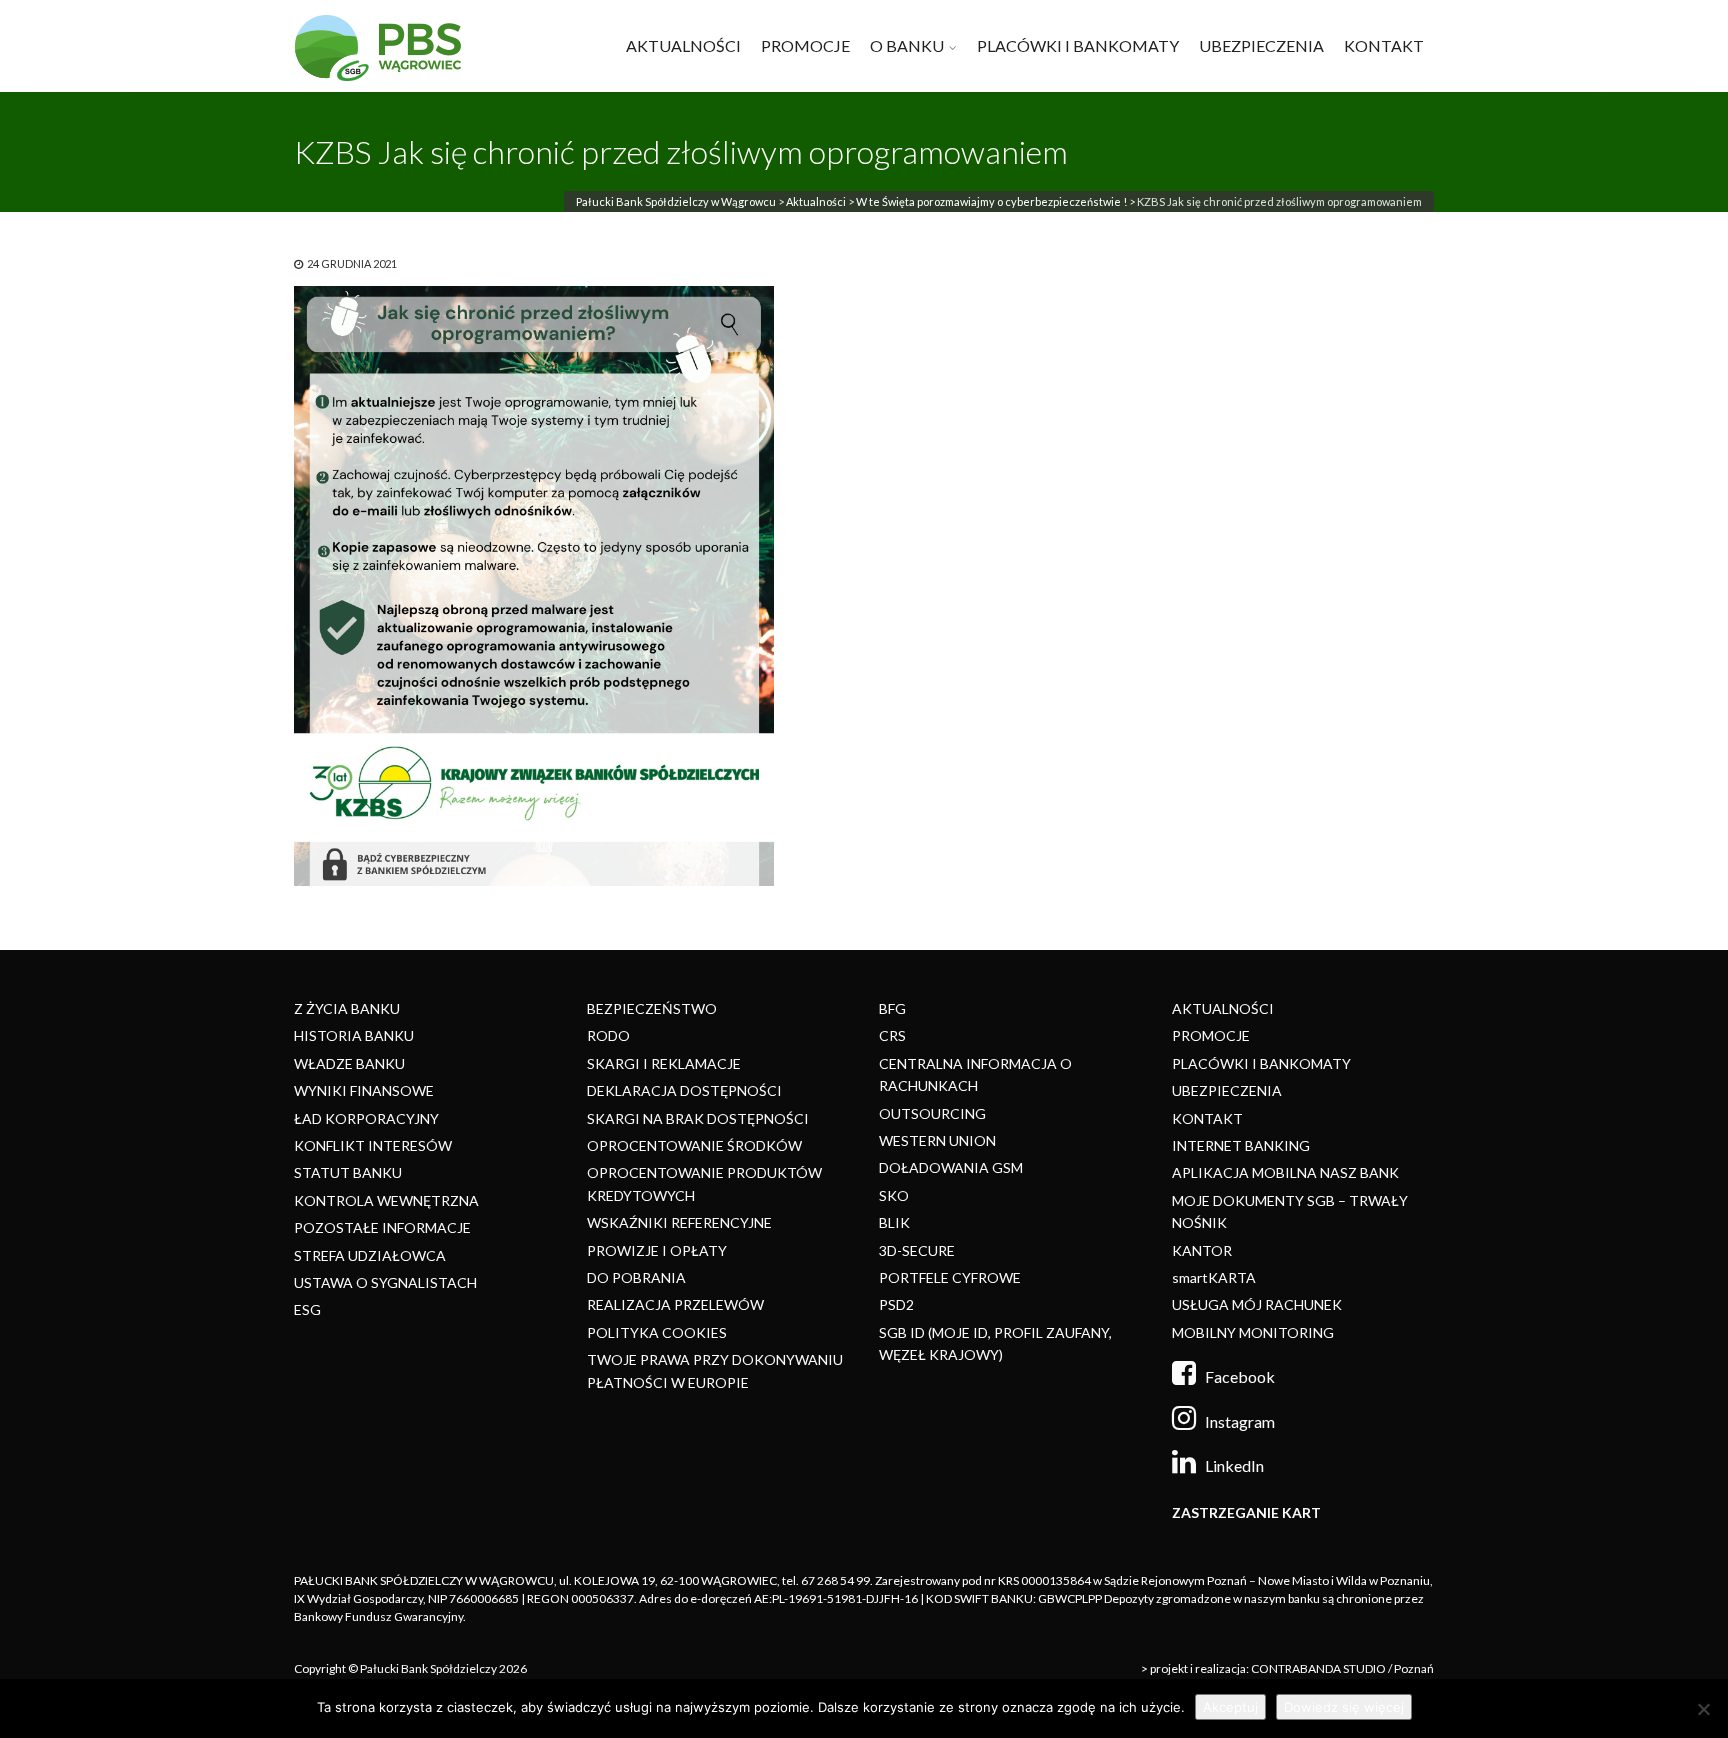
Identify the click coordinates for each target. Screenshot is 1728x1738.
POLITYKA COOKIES (657, 1332)
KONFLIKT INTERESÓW (373, 1145)
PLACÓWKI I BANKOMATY (1078, 45)
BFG (892, 1008)
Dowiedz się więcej (1344, 1707)
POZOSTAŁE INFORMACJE (382, 1227)
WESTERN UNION (937, 1140)
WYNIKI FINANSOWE (364, 1090)
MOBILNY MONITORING (1253, 1332)
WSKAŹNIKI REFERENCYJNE (679, 1222)
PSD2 (896, 1304)
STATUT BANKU (348, 1172)
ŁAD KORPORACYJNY (366, 1118)
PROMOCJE (805, 45)
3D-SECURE (917, 1250)
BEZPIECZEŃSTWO (652, 1008)
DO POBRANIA (636, 1277)
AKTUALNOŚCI (683, 45)
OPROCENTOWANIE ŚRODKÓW (694, 1145)
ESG (307, 1309)
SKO (894, 1195)
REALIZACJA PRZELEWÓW (675, 1304)
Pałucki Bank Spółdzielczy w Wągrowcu (676, 201)
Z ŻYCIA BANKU (347, 1008)
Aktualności (816, 201)
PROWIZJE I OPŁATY (657, 1250)
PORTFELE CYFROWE (950, 1277)
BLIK (894, 1222)
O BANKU (907, 45)
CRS (892, 1035)
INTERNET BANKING (1241, 1145)
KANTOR (1202, 1250)
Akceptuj (1230, 1707)
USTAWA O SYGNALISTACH (385, 1282)
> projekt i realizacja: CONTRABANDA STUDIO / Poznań (1287, 1668)
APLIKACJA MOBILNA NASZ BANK (1285, 1172)
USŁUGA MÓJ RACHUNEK (1257, 1304)
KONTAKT (1384, 45)
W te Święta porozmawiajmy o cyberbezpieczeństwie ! (991, 201)
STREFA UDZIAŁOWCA (370, 1255)
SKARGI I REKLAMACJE (664, 1063)
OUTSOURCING (932, 1113)
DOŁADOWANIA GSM (951, 1167)
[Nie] (1703, 1709)
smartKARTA (1214, 1277)
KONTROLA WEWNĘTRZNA (386, 1200)
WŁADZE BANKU (349, 1063)
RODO (608, 1035)
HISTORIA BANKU (354, 1035)
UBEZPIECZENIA (1261, 45)
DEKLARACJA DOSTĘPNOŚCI (684, 1090)
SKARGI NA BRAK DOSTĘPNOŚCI (698, 1118)
